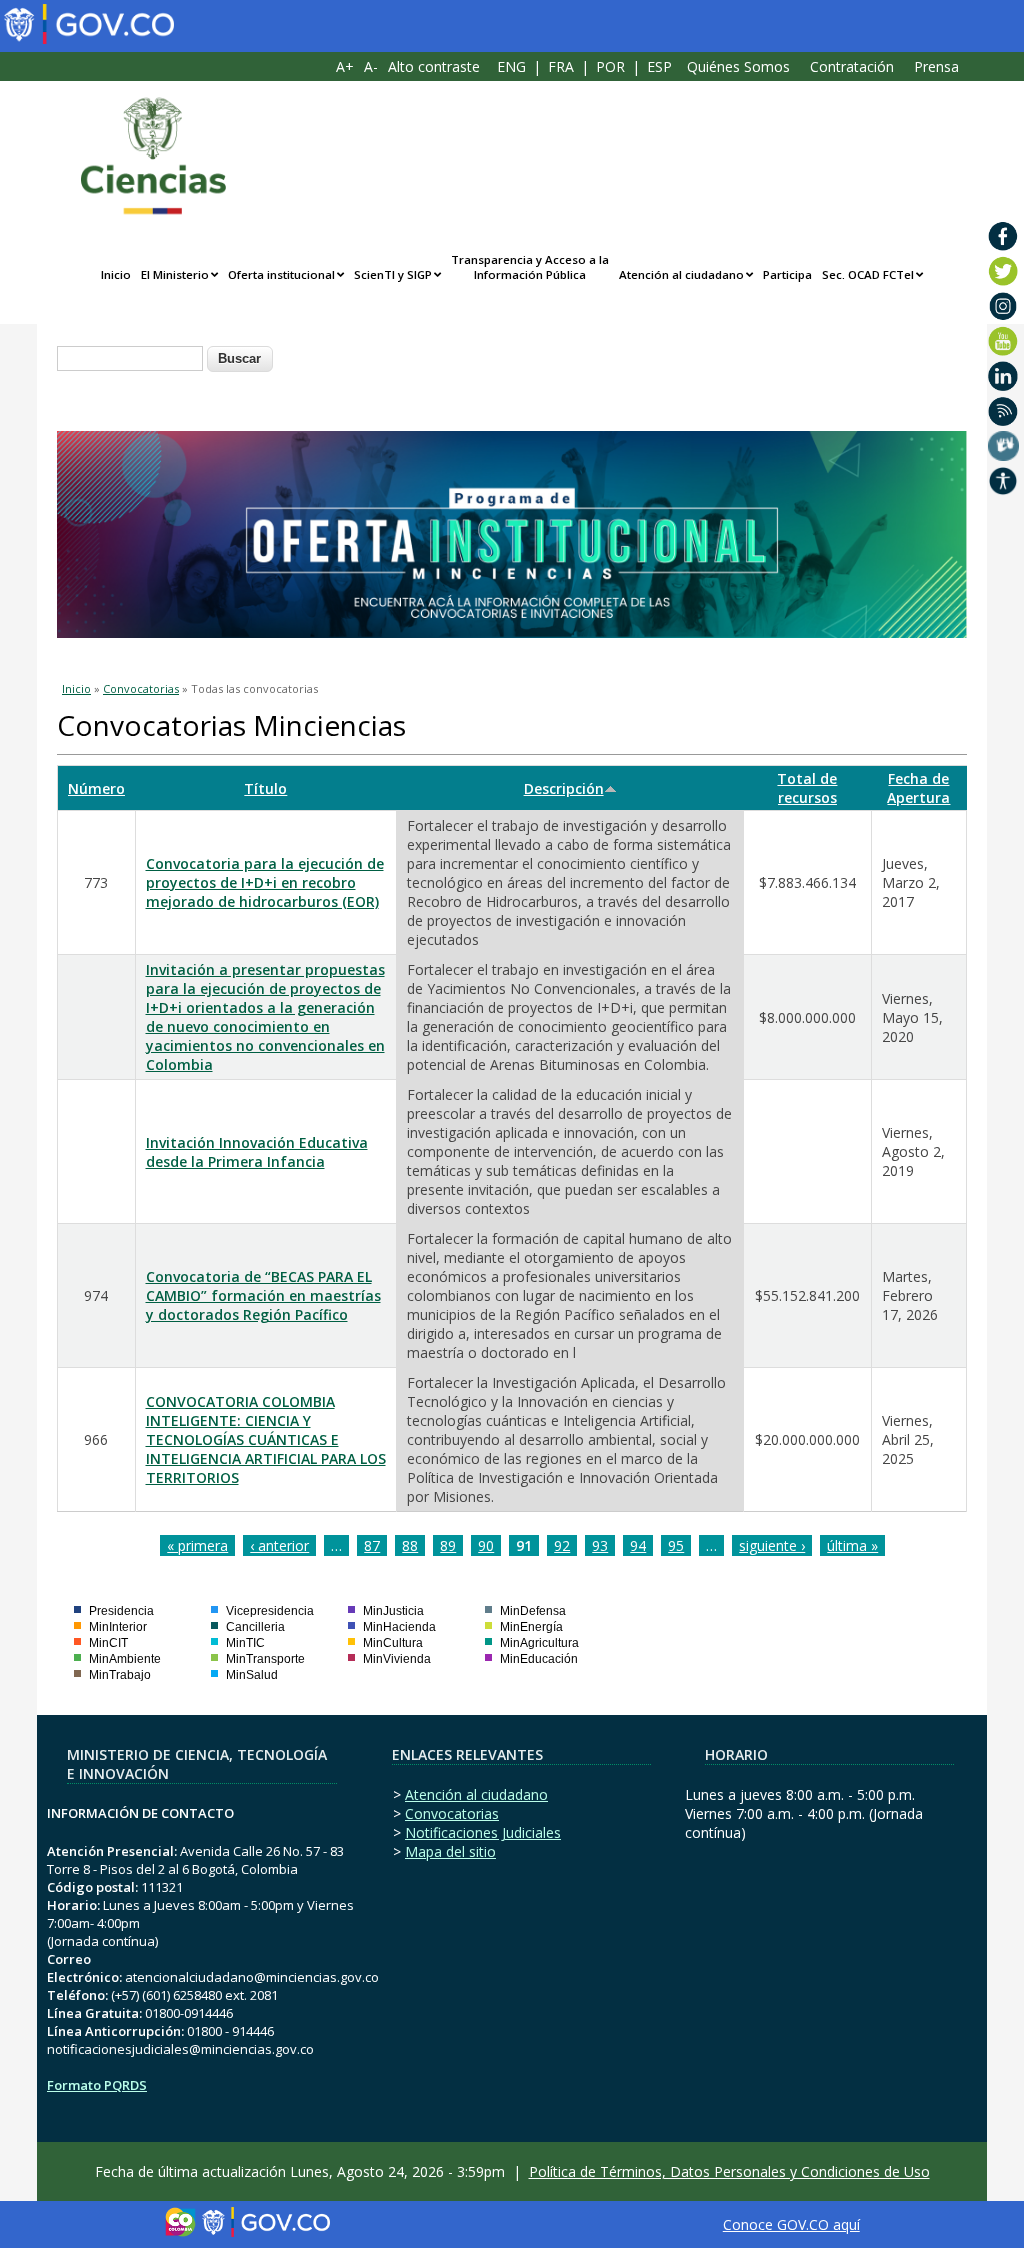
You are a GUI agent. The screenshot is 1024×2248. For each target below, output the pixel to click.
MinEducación (539, 1659)
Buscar (239, 358)
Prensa (936, 66)
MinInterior (118, 1627)
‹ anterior (279, 1545)
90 (486, 1545)
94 (638, 1545)
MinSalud (252, 1675)
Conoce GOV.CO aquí (791, 2224)
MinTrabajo (120, 1675)
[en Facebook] (1003, 236)
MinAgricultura (539, 1643)
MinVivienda (397, 1659)
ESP (659, 66)
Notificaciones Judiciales (483, 1832)
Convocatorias (141, 688)
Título (265, 788)
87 (372, 1545)
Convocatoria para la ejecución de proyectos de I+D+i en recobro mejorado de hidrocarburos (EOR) (265, 882)
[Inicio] (143, 156)
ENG (511, 66)
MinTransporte (265, 1659)
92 (562, 1545)
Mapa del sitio (450, 1851)
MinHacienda (399, 1627)
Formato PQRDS (97, 2085)
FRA (561, 66)
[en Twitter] (1003, 271)
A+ (345, 66)
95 (676, 1545)
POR (610, 66)
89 (448, 1545)
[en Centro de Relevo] (1003, 446)
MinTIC (245, 1643)
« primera (197, 1545)
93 (600, 1545)
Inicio (116, 274)
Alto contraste (434, 66)
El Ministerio (175, 274)
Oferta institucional (281, 274)
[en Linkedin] (1003, 376)
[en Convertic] (1003, 481)
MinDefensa (533, 1611)
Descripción (564, 788)
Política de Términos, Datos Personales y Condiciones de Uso (729, 2171)
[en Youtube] (1003, 341)
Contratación (852, 66)
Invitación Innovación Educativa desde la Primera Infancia (257, 1152)
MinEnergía (531, 1627)
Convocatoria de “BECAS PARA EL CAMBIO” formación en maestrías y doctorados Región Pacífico (263, 1295)
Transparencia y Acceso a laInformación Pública (530, 267)
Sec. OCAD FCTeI (868, 274)
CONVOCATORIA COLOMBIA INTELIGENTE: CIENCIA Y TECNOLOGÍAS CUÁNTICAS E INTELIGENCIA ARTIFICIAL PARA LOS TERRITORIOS (266, 1439)
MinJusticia (393, 1611)
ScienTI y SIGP (393, 274)
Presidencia (121, 1611)
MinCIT (108, 1643)
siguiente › (772, 1545)
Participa (787, 274)
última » (852, 1545)
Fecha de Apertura (918, 788)
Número (96, 788)
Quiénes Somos (738, 66)
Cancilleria (255, 1627)
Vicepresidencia (270, 1611)
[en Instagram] (1003, 306)
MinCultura (393, 1643)
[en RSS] (1003, 411)
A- (371, 66)
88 (410, 1545)
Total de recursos (807, 788)
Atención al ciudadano (681, 274)
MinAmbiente (125, 1659)
